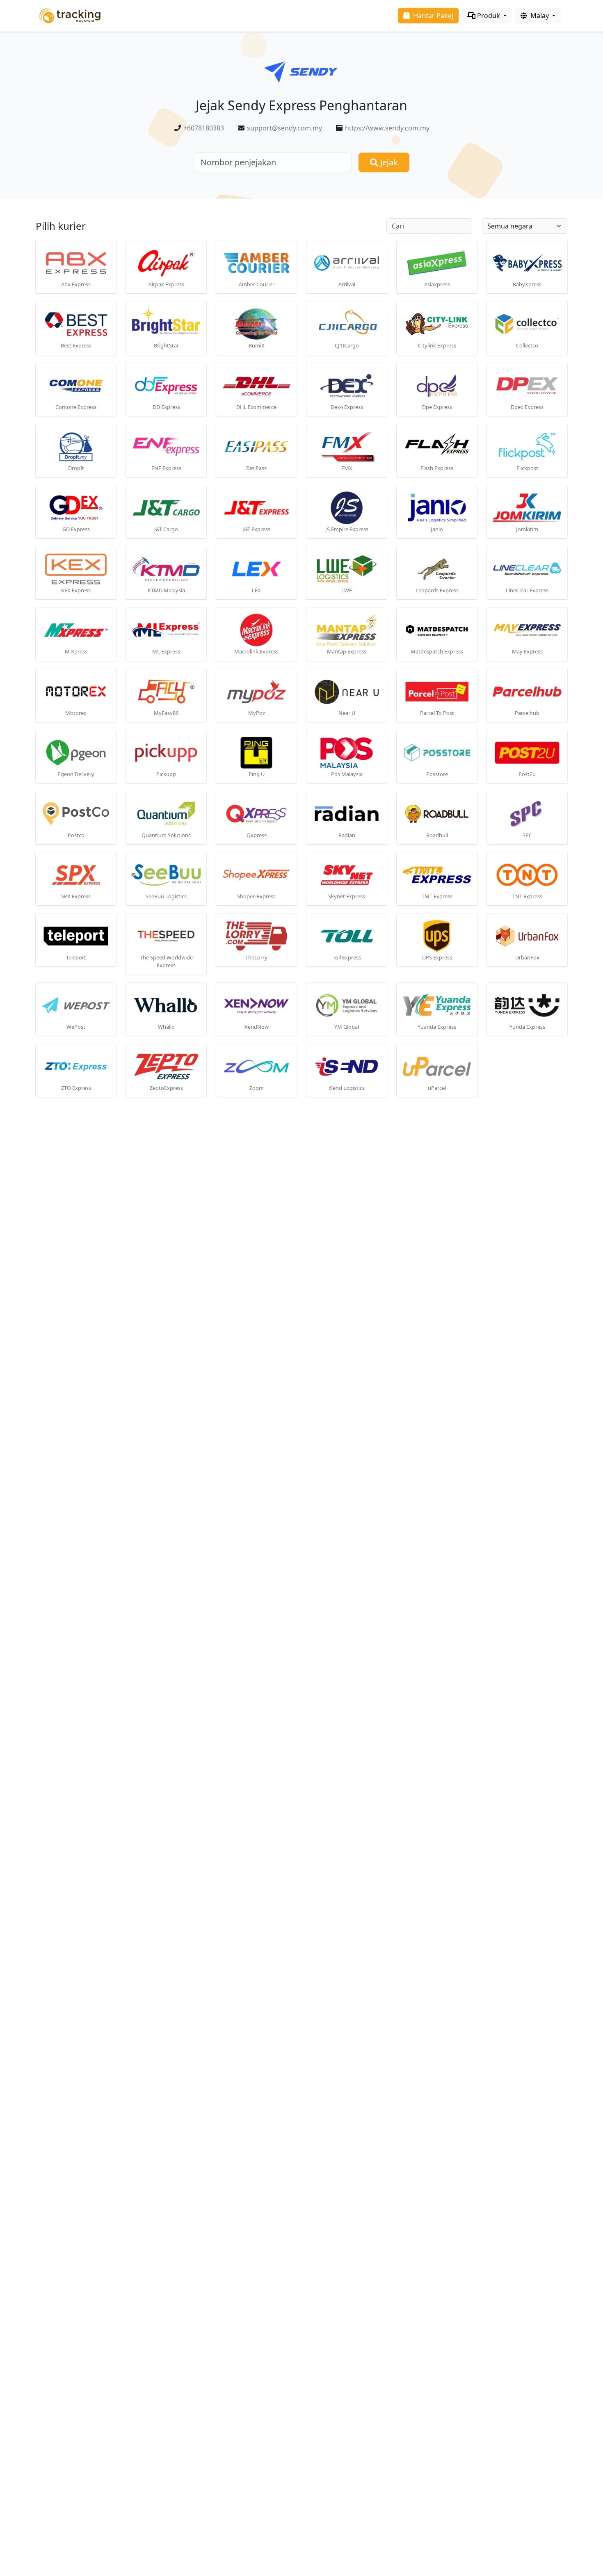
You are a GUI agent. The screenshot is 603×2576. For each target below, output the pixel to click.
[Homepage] (70, 15)
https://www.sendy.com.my (387, 128)
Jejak (388, 162)
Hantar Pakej (432, 16)
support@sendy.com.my (284, 128)
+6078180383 (204, 128)
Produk (489, 16)
